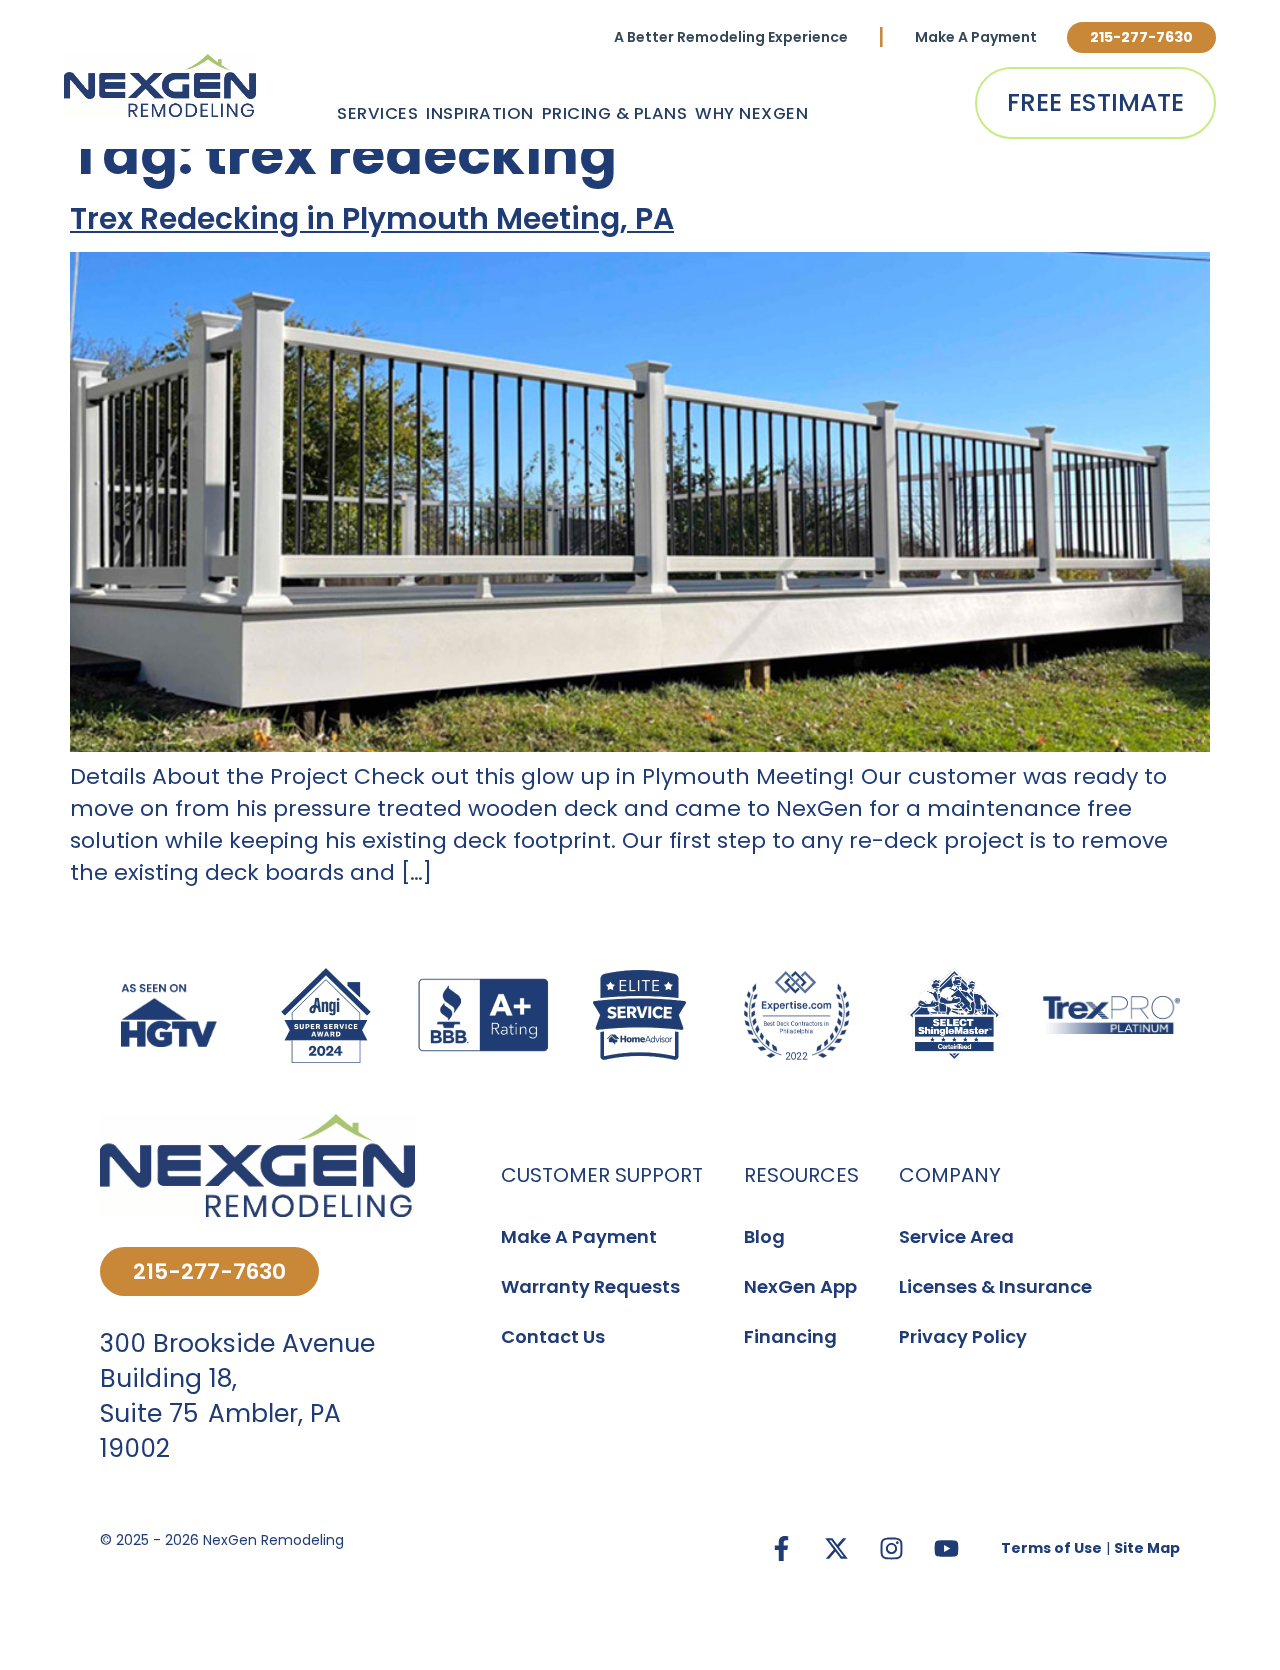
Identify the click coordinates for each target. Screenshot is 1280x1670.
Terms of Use (1051, 1548)
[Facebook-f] (781, 1549)
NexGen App (800, 1286)
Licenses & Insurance (995, 1286)
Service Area (956, 1236)
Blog (764, 1236)
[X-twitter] (836, 1549)
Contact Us (553, 1336)
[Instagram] (891, 1549)
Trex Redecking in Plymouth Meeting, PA (372, 218)
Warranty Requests (590, 1286)
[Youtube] (946, 1549)
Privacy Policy (963, 1336)
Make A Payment (976, 37)
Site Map (1147, 1548)
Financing (790, 1336)
